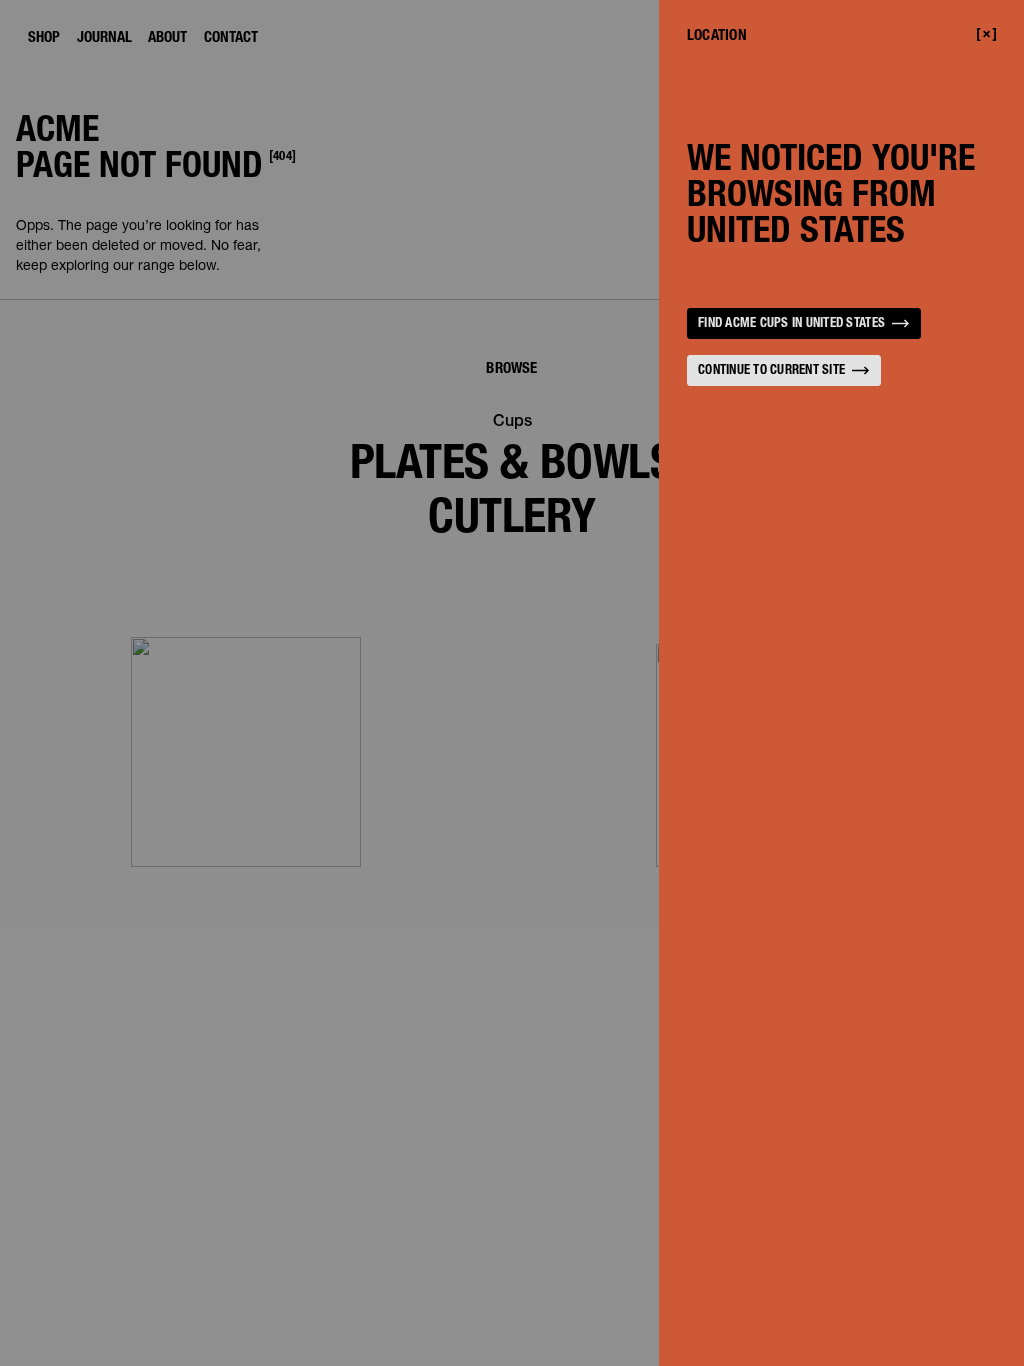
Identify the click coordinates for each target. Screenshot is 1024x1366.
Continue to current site (771, 371)
